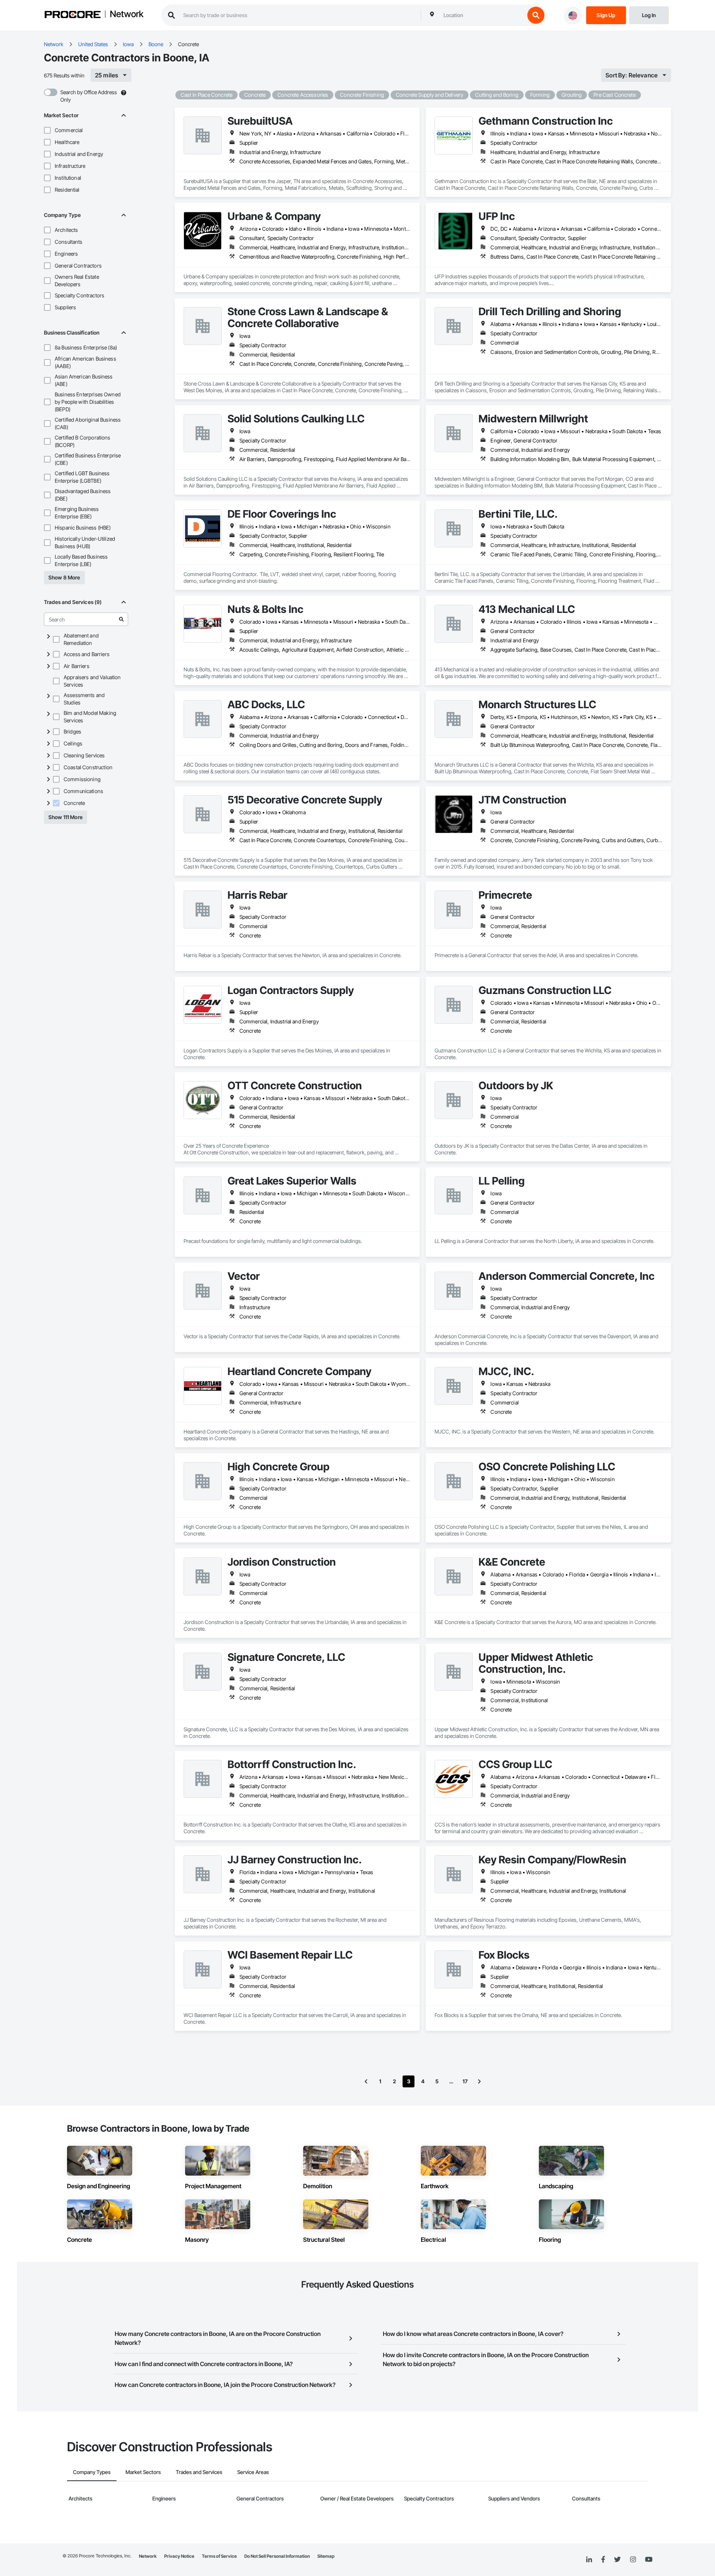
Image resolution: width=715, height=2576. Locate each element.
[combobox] (482, 15)
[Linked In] (589, 2560)
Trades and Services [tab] (199, 2472)
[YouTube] (649, 2560)
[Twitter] (617, 2560)
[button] (47, 130)
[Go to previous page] (366, 2081)
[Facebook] (603, 2560)
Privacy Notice (179, 2556)
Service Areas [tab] (253, 2472)
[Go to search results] (121, 619)
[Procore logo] (73, 15)
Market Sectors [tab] (143, 2472)
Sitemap (326, 2556)
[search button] (536, 15)
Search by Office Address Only (89, 96)
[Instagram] (633, 2560)
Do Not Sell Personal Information (277, 2556)
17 (465, 2081)
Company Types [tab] (92, 2472)
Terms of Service (219, 2556)
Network (127, 15)
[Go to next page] (479, 2081)
